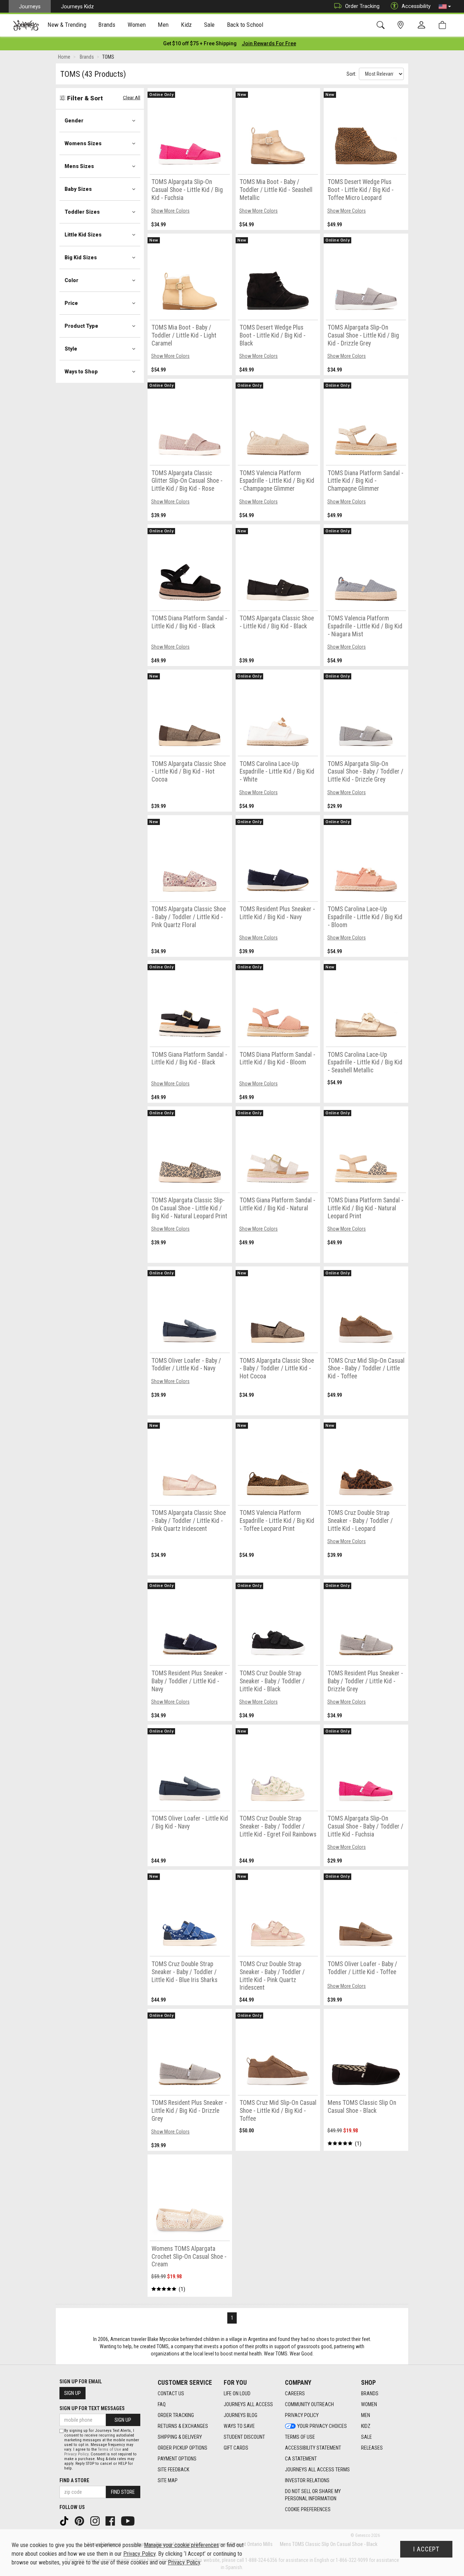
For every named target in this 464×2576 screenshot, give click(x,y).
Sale (366, 2437)
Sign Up (72, 2393)
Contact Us (171, 2393)
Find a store (74, 2480)
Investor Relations (307, 2480)
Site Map (168, 2480)
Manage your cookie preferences (181, 2545)
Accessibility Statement (313, 2448)
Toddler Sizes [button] (82, 212)
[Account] (423, 25)
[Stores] (402, 25)
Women (369, 2404)
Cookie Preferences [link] (308, 2509)
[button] (445, 7)
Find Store (123, 2492)
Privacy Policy (302, 2415)
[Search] (382, 25)
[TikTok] (65, 2521)
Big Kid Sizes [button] (81, 257)
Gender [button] (74, 121)
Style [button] (71, 349)
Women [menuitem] (137, 25)
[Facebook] (111, 2521)
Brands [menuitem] (107, 25)
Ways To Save (239, 2426)
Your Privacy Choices (322, 2426)
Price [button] (71, 303)
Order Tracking (362, 6)
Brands (370, 2393)
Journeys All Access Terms (317, 2470)
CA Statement (301, 2459)
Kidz (366, 2426)
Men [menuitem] (163, 25)
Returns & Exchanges (183, 2426)
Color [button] (71, 280)
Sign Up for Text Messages (92, 2408)
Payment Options (177, 2459)
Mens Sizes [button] (79, 166)
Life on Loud (237, 2393)
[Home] (26, 25)
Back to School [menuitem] (245, 25)
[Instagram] (96, 2521)
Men (366, 2415)
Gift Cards (236, 2448)
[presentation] (67, 26)
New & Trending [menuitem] (67, 25)
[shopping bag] (444, 25)
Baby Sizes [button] (78, 189)
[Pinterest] (80, 2521)
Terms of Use (300, 2437)
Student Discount (244, 2437)
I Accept (426, 2549)
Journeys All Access (248, 2404)
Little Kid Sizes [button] (83, 235)
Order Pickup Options (183, 2448)
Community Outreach (309, 2404)
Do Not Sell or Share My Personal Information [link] (313, 2495)
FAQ (162, 2404)
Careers (295, 2393)
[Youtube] (129, 2521)
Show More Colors (170, 211)
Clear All (132, 98)
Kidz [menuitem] (187, 25)
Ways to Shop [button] (81, 372)
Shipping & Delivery (180, 2437)
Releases (372, 2448)
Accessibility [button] (416, 6)
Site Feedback (173, 2470)
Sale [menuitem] (210, 25)
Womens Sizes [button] (83, 143)
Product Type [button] (81, 326)
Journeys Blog (241, 2415)
